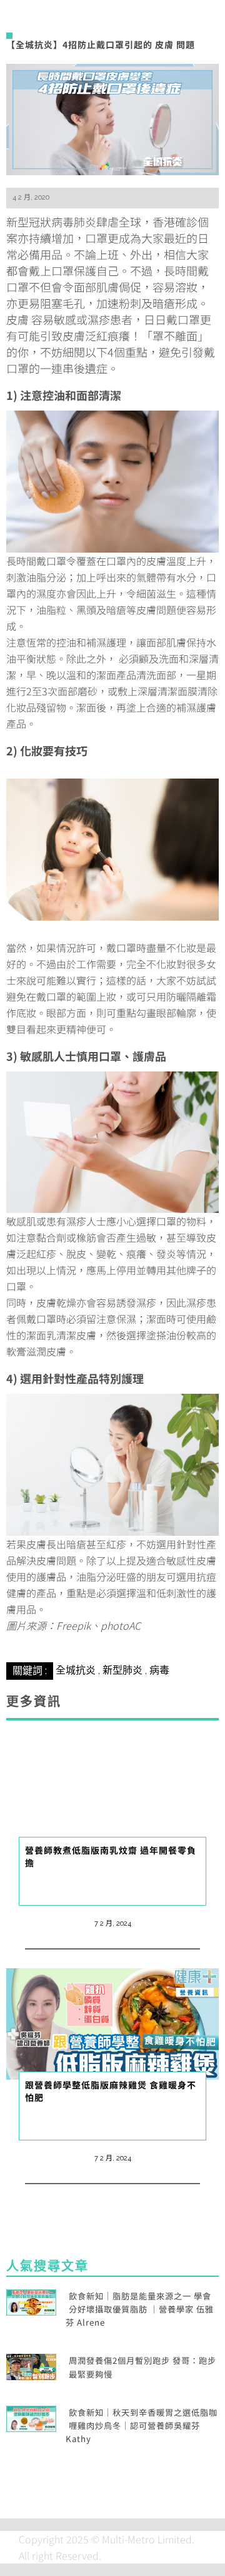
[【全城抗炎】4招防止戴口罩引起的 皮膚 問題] (112, 118)
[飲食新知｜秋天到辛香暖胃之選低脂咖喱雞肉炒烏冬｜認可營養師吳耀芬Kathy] (31, 2417)
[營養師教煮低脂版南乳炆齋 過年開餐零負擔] (112, 1787)
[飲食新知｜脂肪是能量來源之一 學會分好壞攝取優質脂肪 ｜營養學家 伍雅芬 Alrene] (31, 2301)
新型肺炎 (122, 1670)
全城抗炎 (76, 1670)
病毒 (159, 1670)
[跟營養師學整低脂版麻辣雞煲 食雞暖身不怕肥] (112, 2022)
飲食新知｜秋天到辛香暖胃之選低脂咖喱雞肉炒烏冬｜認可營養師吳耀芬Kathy (142, 2426)
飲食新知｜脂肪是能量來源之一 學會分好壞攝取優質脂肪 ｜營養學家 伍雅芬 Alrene (140, 2309)
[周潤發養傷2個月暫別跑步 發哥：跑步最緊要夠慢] (31, 2366)
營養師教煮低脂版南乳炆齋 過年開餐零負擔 (111, 1856)
